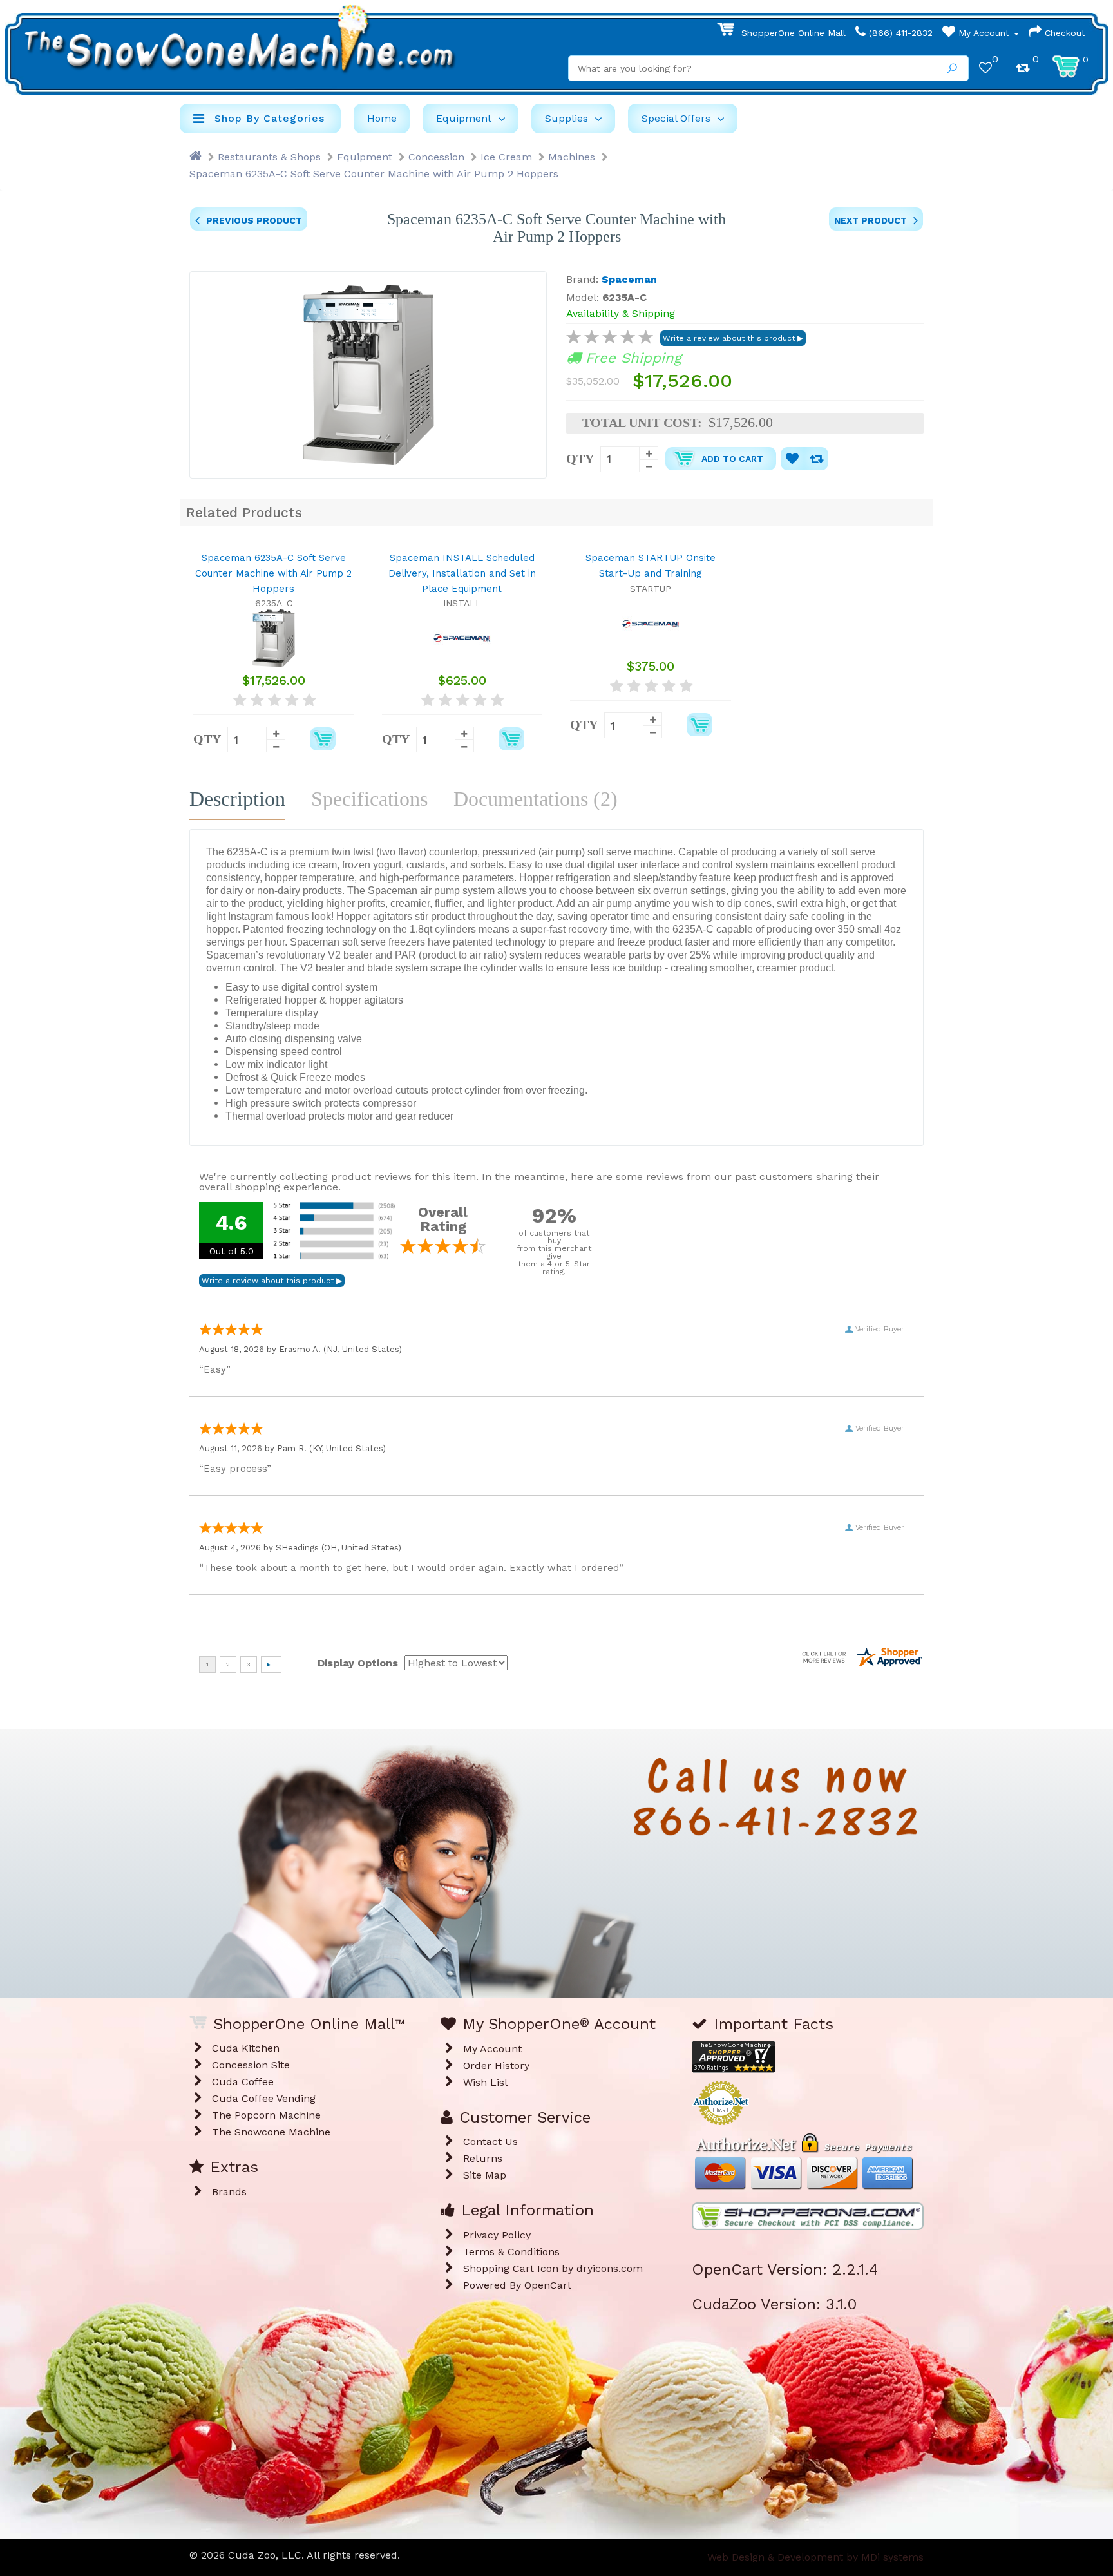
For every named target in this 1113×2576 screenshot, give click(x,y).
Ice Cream (506, 157)
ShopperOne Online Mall (792, 33)
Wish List (486, 2082)
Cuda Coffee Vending (264, 2098)
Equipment (365, 157)
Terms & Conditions (511, 2252)
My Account (984, 33)
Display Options (358, 1663)
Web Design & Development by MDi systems (815, 2557)
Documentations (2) (536, 799)
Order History (496, 2066)
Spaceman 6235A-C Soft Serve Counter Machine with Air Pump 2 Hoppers (374, 174)
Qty (580, 458)
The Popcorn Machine (266, 2115)
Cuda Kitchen (246, 2048)
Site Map (485, 2175)
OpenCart (548, 2285)
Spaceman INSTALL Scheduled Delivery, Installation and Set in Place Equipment (462, 573)
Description (237, 799)
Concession (436, 157)
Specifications (369, 799)
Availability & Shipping (621, 313)
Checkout (1063, 33)
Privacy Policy (497, 2235)
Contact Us (490, 2142)
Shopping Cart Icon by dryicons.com (553, 2268)
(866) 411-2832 (899, 33)
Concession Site (251, 2065)
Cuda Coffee (243, 2082)
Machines (572, 157)
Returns (483, 2158)
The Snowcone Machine (271, 2132)
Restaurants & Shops (269, 157)
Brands (229, 2192)
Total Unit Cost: (642, 423)
